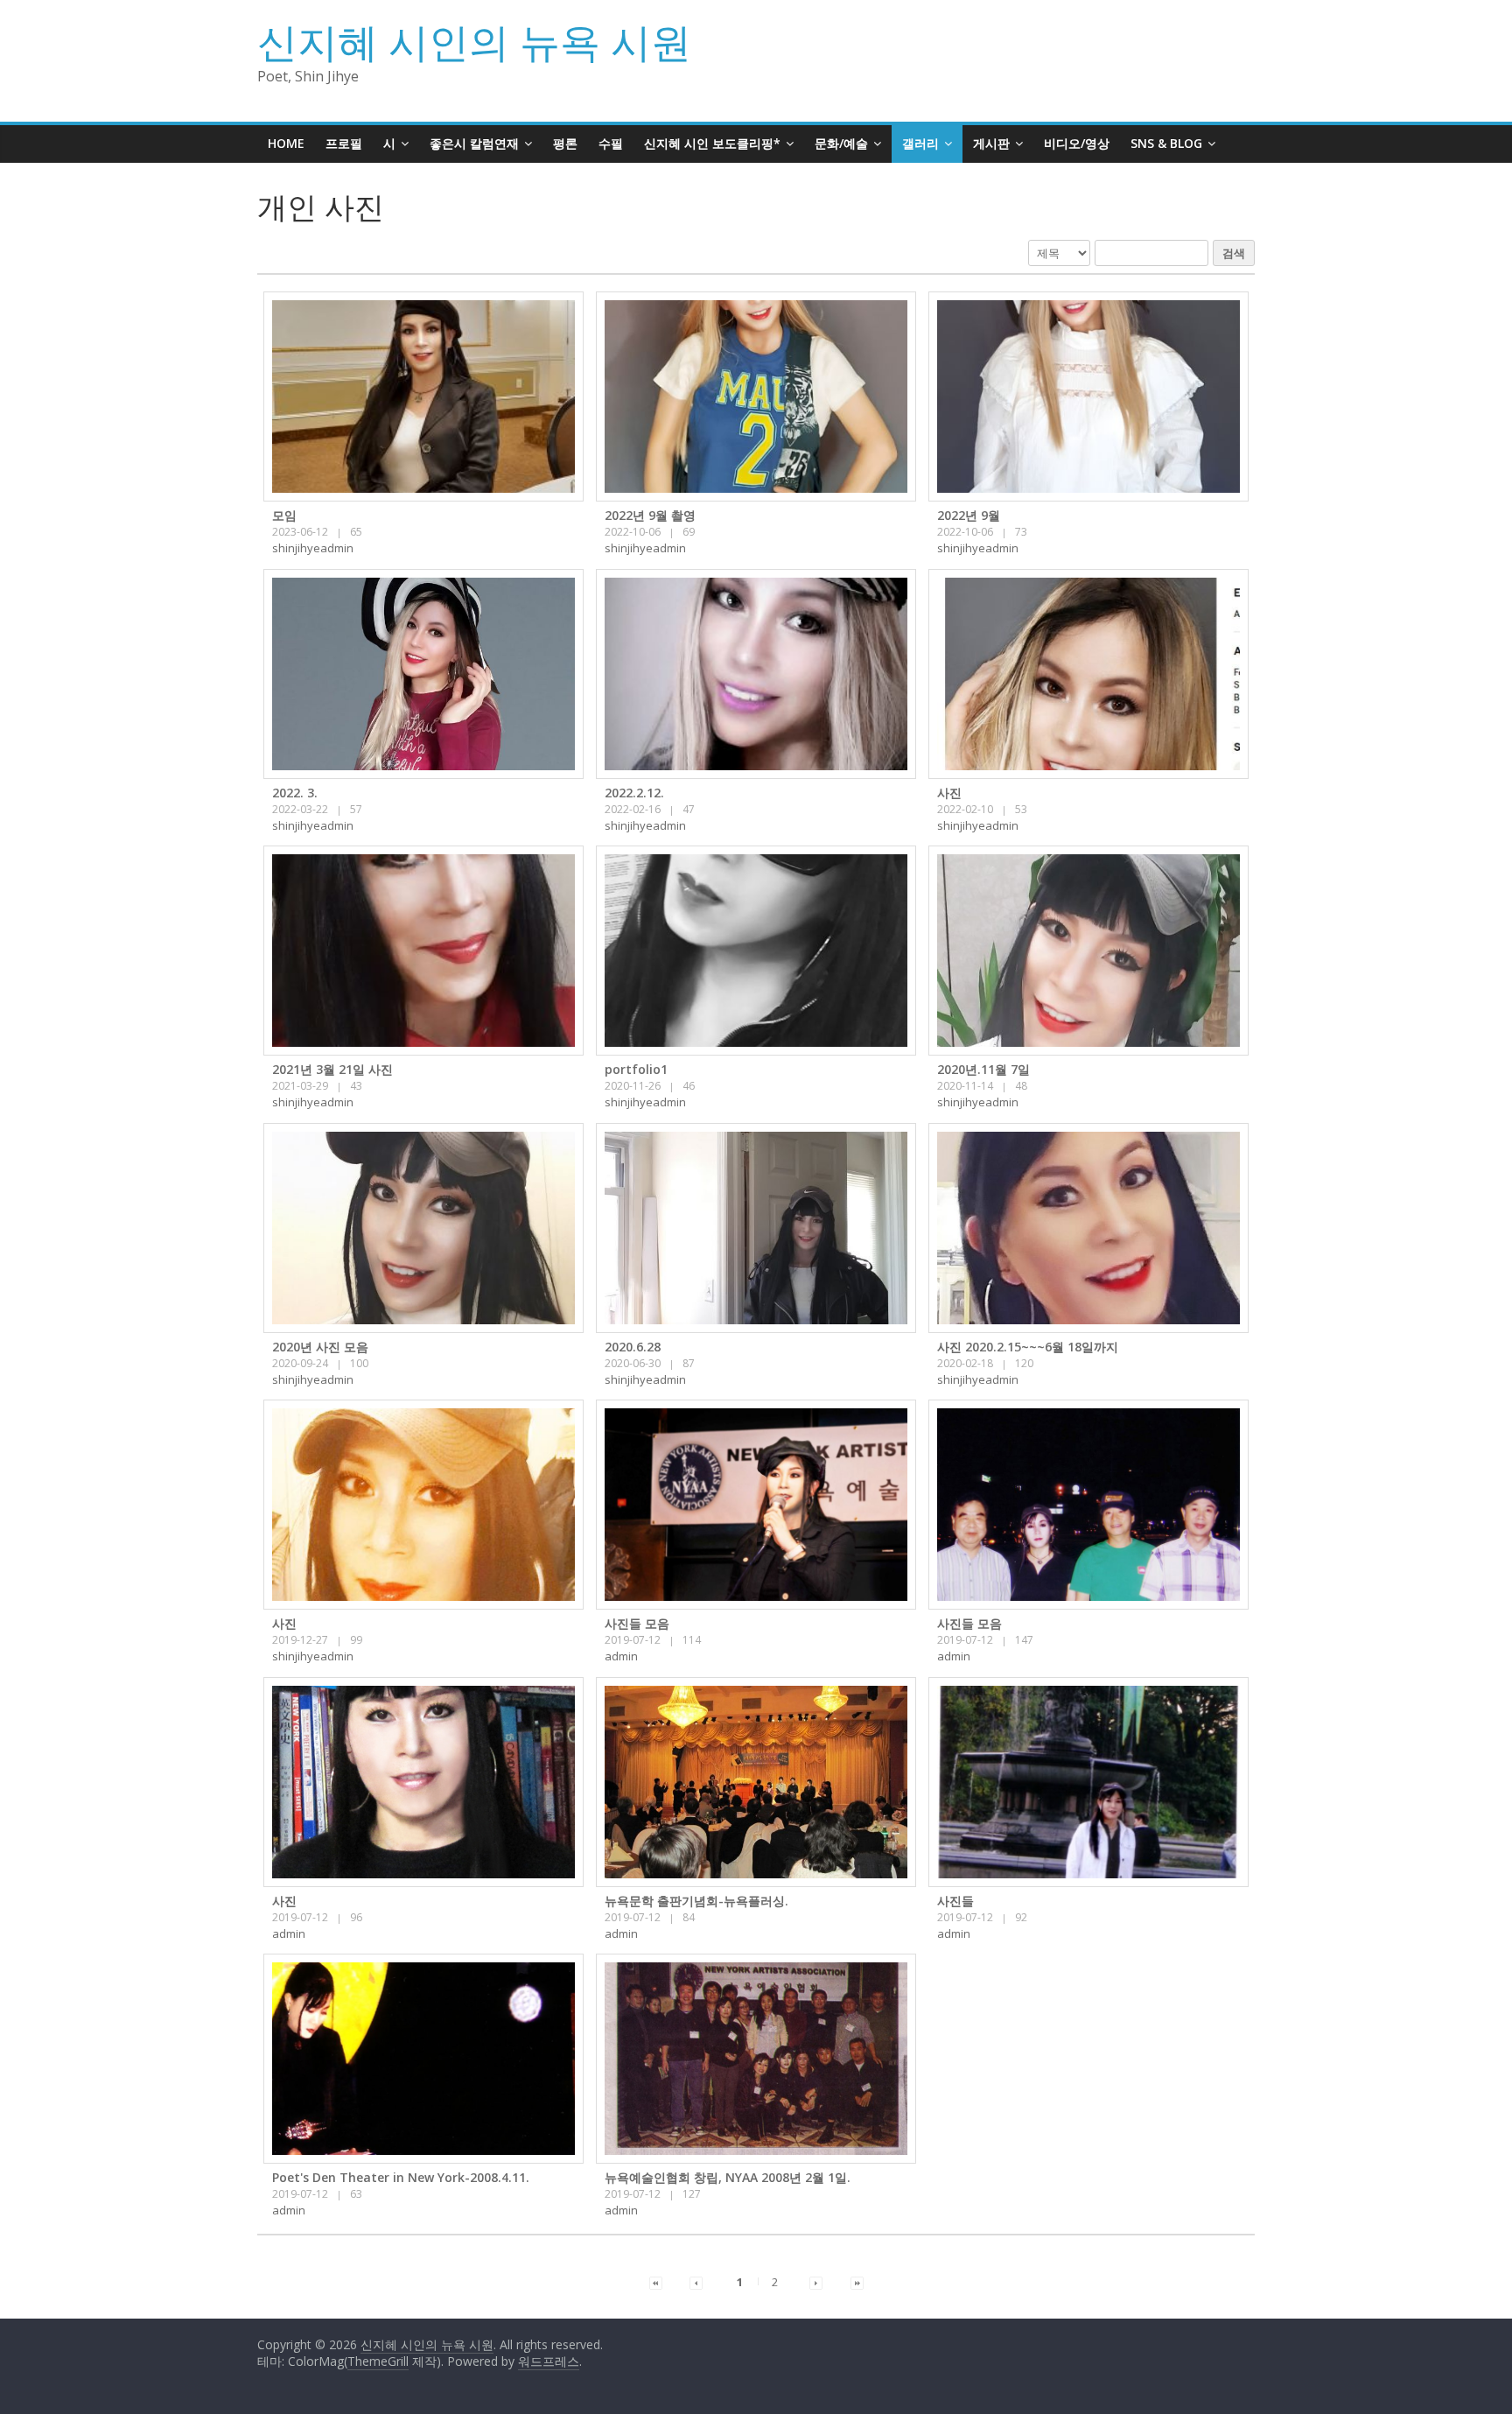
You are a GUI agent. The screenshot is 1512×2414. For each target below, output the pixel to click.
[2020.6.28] (756, 1228)
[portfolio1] (756, 951)
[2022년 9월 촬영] (756, 396)
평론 (565, 143)
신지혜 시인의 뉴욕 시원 (474, 41)
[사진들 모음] (756, 1505)
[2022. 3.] (423, 674)
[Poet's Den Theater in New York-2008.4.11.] (423, 2059)
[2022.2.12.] (756, 674)
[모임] (423, 396)
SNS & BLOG (1166, 143)
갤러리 (920, 143)
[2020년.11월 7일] (1088, 951)
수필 (611, 143)
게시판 (991, 143)
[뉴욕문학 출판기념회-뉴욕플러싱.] (756, 1782)
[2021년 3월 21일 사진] (423, 951)
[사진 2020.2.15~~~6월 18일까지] (1088, 1228)
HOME (286, 143)
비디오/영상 (1077, 143)
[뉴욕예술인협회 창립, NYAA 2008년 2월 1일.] (756, 2059)
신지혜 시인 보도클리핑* (712, 143)
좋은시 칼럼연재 (474, 143)
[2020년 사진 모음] (423, 1228)
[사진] (1088, 674)
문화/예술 (841, 143)
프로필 (344, 143)
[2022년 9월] (1088, 396)
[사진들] (1088, 1782)
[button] (313, 548)
